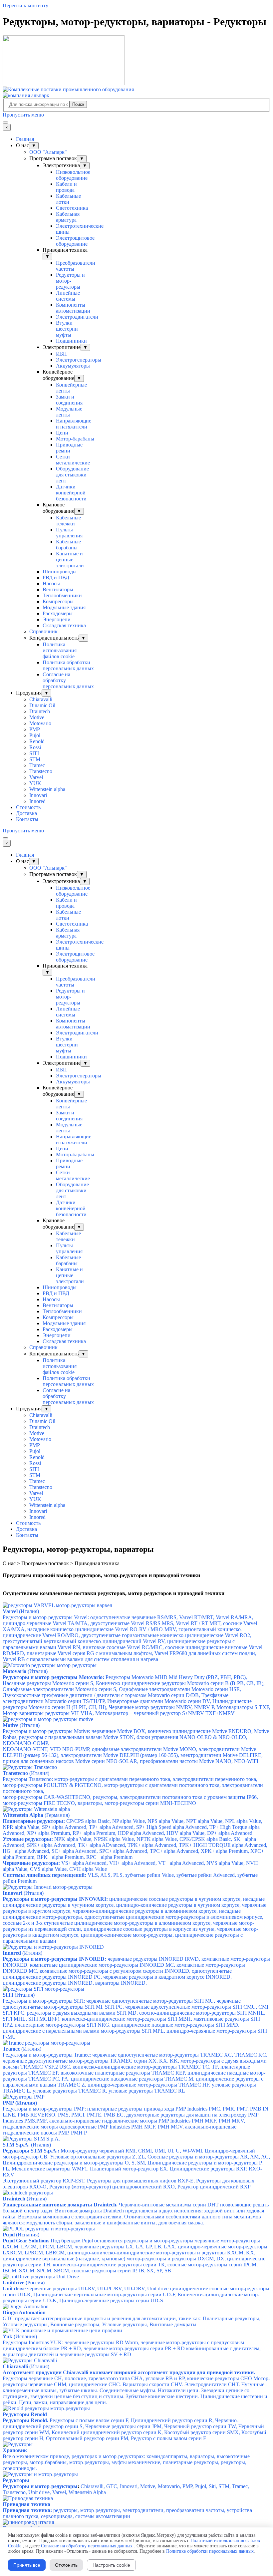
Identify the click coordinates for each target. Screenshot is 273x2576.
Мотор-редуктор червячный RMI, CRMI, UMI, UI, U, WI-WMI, (136, 2163)
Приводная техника (26, 2504)
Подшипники (71, 341)
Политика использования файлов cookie (60, 650)
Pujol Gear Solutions (26, 2241)
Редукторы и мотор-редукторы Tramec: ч (135, 2073)
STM (35, 759)
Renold (37, 741)
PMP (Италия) (20, 2103)
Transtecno (41, 771)
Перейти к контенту (25, 5)
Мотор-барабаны (75, 439)
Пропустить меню (23, 115)
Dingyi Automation (24, 2312)
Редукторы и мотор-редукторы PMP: (136, 2121)
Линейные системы (68, 296)
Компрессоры (58, 601)
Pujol (35, 735)
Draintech (40, 711)
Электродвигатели (77, 317)
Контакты (27, 819)
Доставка (26, 813)
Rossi (35, 747)
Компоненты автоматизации (73, 308)
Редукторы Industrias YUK (132, 2348)
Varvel (36, 777)
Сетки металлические (73, 460)
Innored (37, 801)
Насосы (51, 583)
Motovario (40, 723)
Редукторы (16, 2480)
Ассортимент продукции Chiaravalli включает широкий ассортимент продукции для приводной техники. (129, 2372)
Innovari (38, 795)
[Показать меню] (5, 123)
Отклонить (66, 2565)
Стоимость (28, 807)
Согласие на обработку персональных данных (87, 2546)
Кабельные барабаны (68, 545)
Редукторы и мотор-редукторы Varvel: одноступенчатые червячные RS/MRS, (130, 1623)
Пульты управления (69, 533)
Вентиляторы (58, 589)
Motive (37, 717)
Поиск (78, 104)
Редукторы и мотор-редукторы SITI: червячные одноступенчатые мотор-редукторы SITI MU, (136, 2019)
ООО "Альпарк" (48, 152)
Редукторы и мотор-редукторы (70, 281)
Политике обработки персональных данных (210, 2551)
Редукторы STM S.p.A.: (31, 2151)
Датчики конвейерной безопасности (71, 493)
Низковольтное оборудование (73, 175)
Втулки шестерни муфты (67, 329)
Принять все (27, 2565)
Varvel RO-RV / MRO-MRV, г (148, 1629)
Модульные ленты (69, 412)
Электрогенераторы (79, 360)
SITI (34, 753)
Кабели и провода (66, 187)
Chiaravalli (41, 699)
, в (83, 1647)
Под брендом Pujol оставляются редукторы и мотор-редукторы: (135, 2256)
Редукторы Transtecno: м (133, 1785)
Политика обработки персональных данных (68, 665)
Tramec (37, 765)
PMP (35, 729)
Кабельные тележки (68, 521)
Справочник (43, 631)
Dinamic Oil (42, 705)
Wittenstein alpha (47, 789)
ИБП (61, 354)
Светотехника (72, 208)
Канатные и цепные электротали (70, 560)
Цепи (62, 433)
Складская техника (64, 625)
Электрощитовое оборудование (75, 241)
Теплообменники (62, 595)
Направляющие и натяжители (74, 424)
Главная (25, 139)
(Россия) (24, 2283)
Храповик (15, 2450)
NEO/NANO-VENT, (133, 1755)
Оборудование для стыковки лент (72, 475)
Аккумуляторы (73, 366)
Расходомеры (58, 613)
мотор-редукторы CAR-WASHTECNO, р (130, 1800)
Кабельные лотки (68, 199)
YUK (35, 783)
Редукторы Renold (25, 2414)
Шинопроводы (60, 572)
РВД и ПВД (56, 577)
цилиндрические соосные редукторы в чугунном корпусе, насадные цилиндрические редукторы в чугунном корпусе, (135, 1920)
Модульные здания (64, 607)
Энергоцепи (57, 619)
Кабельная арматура (68, 217)
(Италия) (25, 1671)
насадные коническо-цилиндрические (71, 1629)
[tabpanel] (136, 1575)
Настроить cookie (111, 2565)
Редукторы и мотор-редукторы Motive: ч (136, 1737)
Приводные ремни (69, 448)
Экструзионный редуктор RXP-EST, (129, 2184)
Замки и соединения (69, 400)
